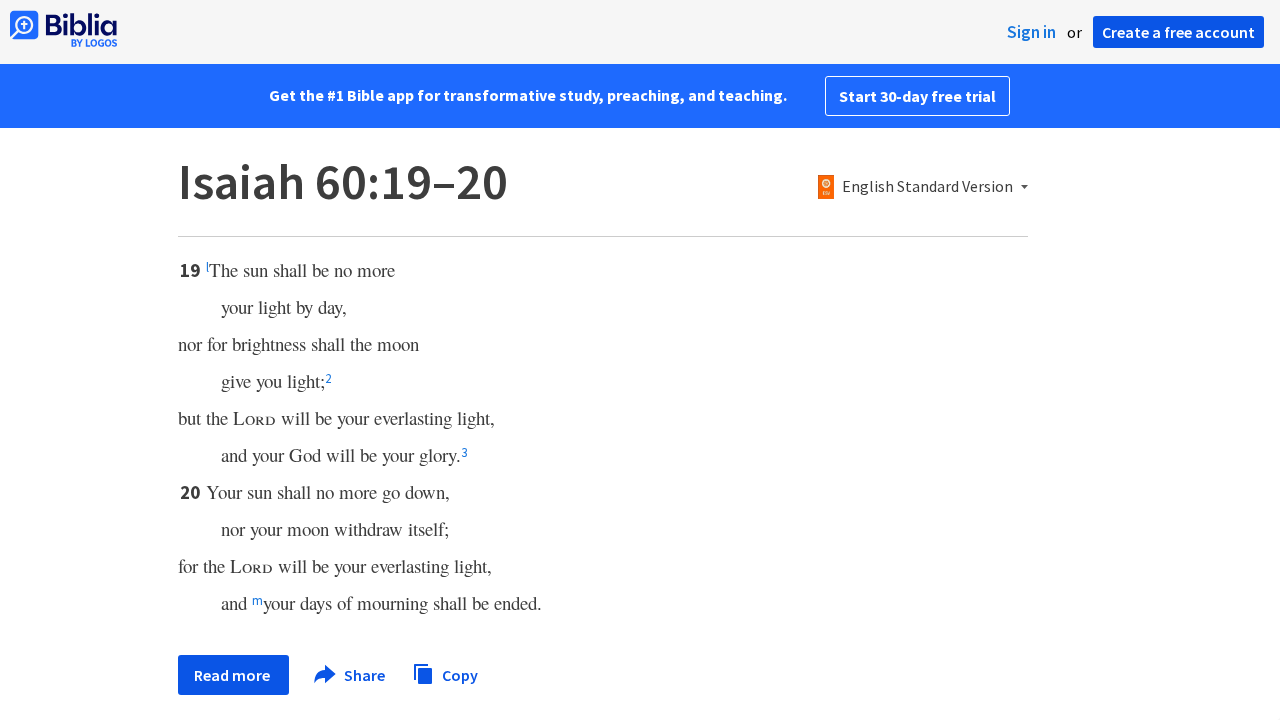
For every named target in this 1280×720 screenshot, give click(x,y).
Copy (458, 674)
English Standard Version (927, 187)
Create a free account (1178, 32)
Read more (233, 675)
